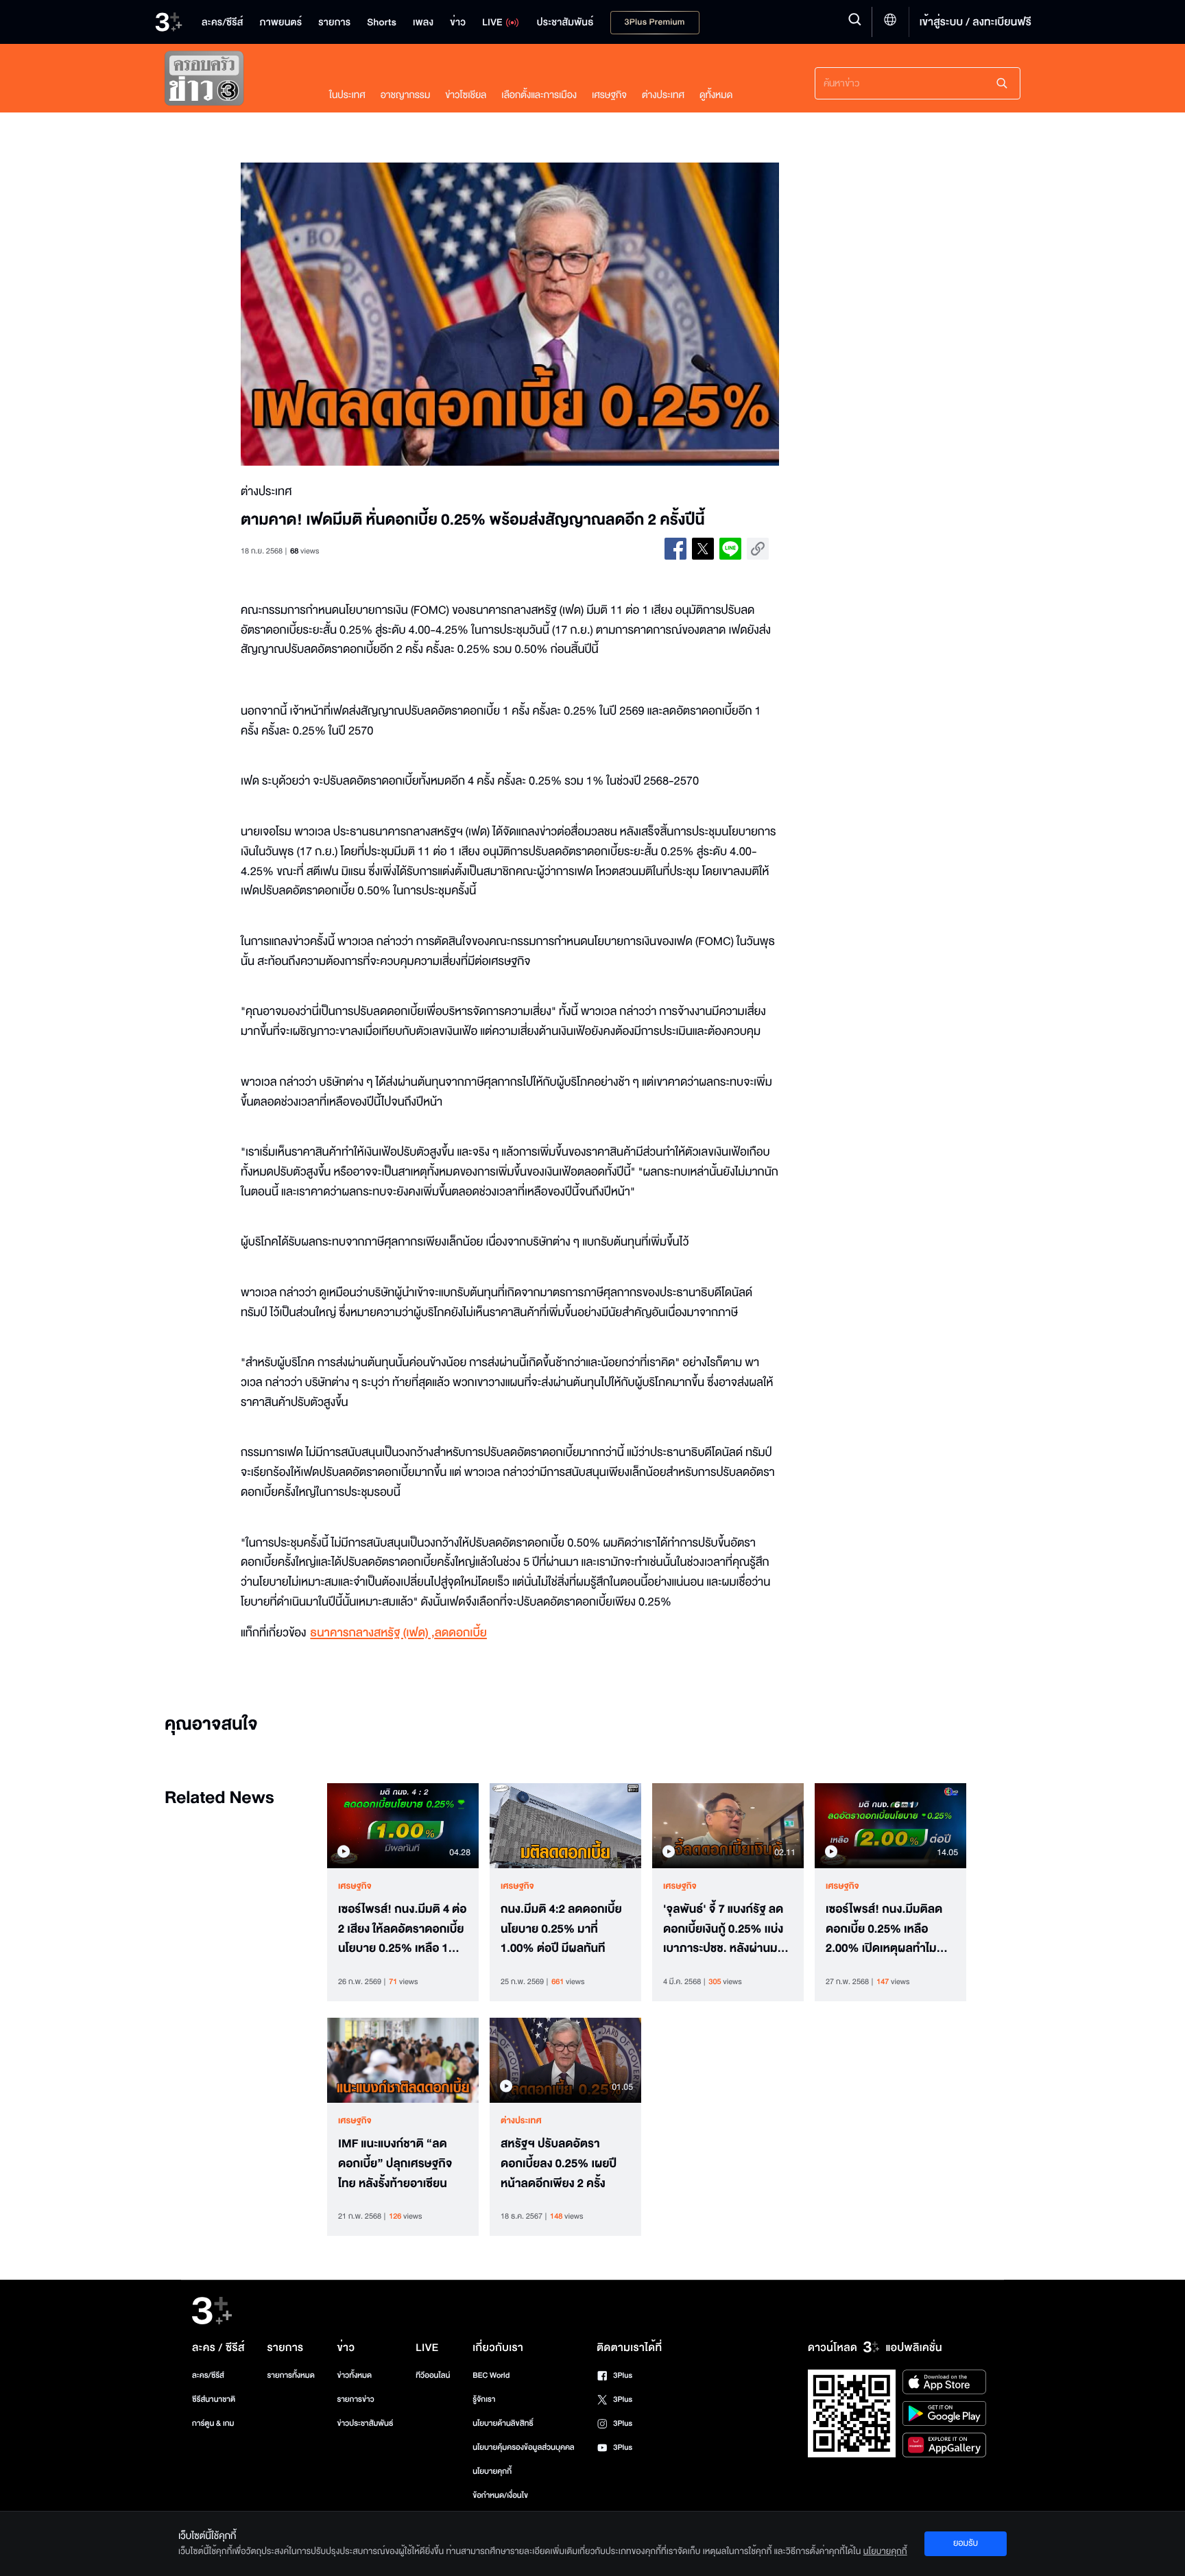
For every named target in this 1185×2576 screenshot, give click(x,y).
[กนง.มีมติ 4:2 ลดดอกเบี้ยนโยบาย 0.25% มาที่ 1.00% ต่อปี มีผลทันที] (565, 1826)
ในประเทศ (347, 95)
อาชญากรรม (406, 95)
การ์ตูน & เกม (213, 2423)
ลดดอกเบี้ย (461, 1633)
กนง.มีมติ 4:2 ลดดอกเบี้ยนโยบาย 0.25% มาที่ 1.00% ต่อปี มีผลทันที (561, 1929)
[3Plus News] (233, 81)
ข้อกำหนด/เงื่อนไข (500, 2495)
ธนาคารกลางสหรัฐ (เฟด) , (372, 1633)
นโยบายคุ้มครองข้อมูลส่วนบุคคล (524, 2447)
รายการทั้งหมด (290, 2375)
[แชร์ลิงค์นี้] (758, 549)
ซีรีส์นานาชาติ (214, 2399)
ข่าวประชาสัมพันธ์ (365, 2423)
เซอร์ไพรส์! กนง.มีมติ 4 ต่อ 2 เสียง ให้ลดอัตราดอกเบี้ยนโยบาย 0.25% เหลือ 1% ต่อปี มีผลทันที (403, 1929)
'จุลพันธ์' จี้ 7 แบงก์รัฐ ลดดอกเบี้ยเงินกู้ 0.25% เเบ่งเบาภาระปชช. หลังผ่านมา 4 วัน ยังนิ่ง (728, 1929)
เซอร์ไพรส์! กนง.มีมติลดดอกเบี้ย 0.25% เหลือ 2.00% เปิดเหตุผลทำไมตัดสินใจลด (884, 1929)
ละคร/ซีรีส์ (208, 2375)
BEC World (491, 2375)
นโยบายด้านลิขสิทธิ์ (503, 2423)
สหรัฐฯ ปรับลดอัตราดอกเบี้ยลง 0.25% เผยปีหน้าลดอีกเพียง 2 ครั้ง (559, 2164)
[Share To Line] (730, 549)
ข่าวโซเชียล (466, 95)
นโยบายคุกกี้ (492, 2471)
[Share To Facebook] (675, 549)
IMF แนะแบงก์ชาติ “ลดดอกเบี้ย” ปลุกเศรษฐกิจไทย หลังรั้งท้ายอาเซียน (395, 2164)
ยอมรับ (966, 2543)
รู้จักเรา (484, 2399)
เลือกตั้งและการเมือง (539, 95)
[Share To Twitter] (703, 549)
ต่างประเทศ (663, 95)
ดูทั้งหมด (716, 95)
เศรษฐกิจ (609, 95)
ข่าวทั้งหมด (354, 2375)
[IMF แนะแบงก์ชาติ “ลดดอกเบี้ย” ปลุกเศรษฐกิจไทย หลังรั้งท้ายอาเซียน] (403, 2060)
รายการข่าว (355, 2399)
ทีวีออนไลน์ (433, 2375)
